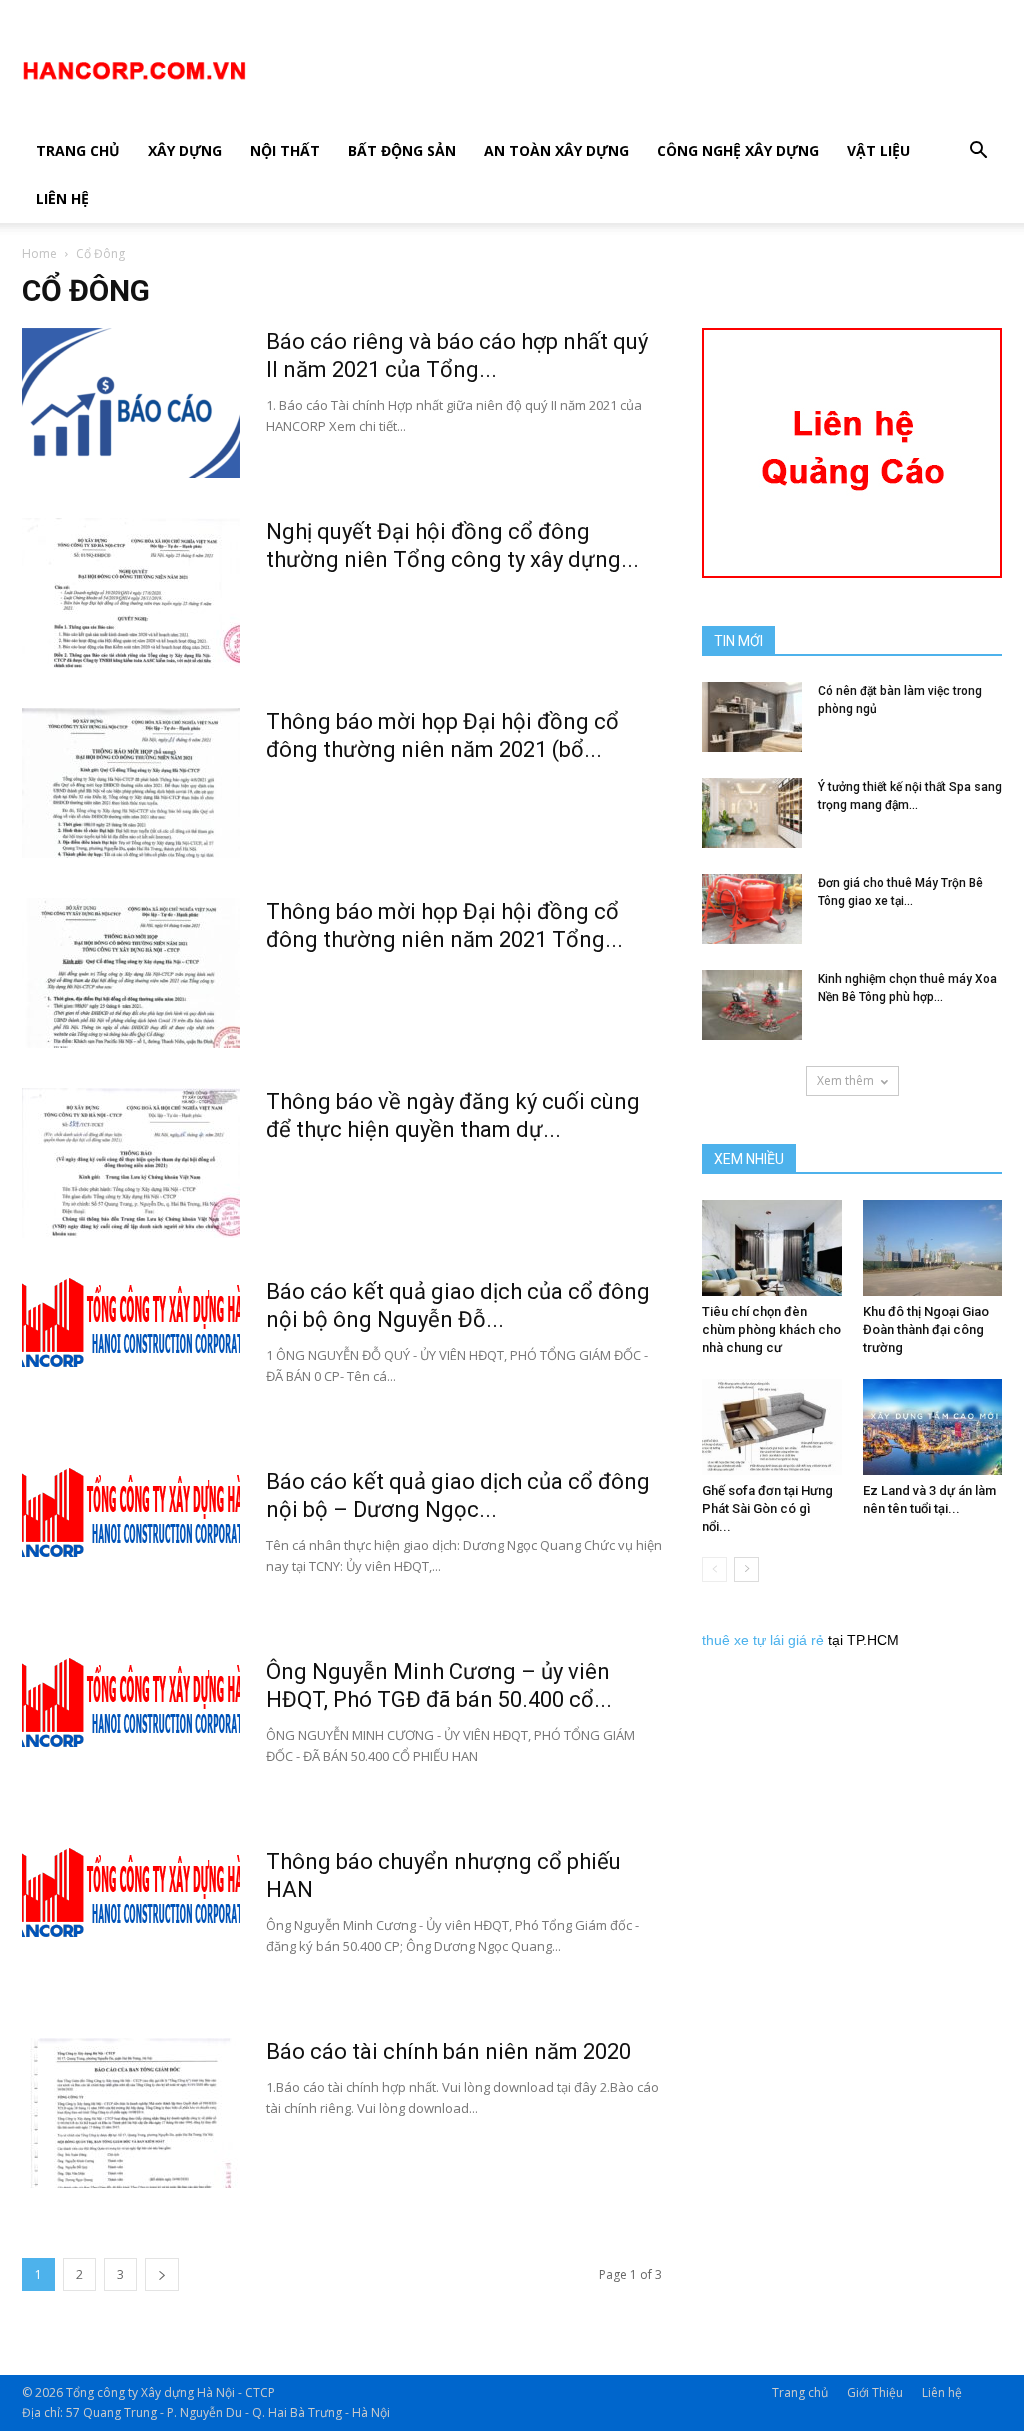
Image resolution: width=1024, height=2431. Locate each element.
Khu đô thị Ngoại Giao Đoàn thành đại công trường (926, 1329)
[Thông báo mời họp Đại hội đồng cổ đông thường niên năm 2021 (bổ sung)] (131, 783)
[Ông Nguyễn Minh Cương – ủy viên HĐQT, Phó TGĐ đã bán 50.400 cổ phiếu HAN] (131, 1703)
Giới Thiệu (875, 2392)
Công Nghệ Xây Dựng (738, 150)
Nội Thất (285, 150)
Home (39, 253)
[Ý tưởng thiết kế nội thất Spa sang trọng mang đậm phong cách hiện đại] (752, 813)
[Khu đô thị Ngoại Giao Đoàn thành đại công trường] (933, 1248)
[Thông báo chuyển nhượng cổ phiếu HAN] (131, 1893)
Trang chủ (78, 150)
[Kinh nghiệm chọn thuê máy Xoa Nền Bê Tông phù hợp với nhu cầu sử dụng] (752, 1005)
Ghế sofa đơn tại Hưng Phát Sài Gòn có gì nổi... (767, 1508)
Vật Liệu (878, 150)
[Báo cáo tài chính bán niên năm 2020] (131, 2113)
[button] (978, 152)
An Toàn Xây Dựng (556, 150)
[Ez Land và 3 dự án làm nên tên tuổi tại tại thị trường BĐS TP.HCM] (933, 1427)
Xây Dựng (185, 150)
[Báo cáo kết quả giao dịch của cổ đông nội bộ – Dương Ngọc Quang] (131, 1513)
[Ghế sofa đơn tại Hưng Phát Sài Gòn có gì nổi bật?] (772, 1427)
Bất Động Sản (402, 150)
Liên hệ (62, 198)
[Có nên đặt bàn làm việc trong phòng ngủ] (752, 717)
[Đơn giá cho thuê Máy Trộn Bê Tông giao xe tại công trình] (752, 909)
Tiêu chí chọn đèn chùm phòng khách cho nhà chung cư (771, 1329)
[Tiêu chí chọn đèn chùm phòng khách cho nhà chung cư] (772, 1248)
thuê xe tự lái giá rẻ (763, 1640)
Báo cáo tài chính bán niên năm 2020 (448, 2051)
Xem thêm (845, 1080)
